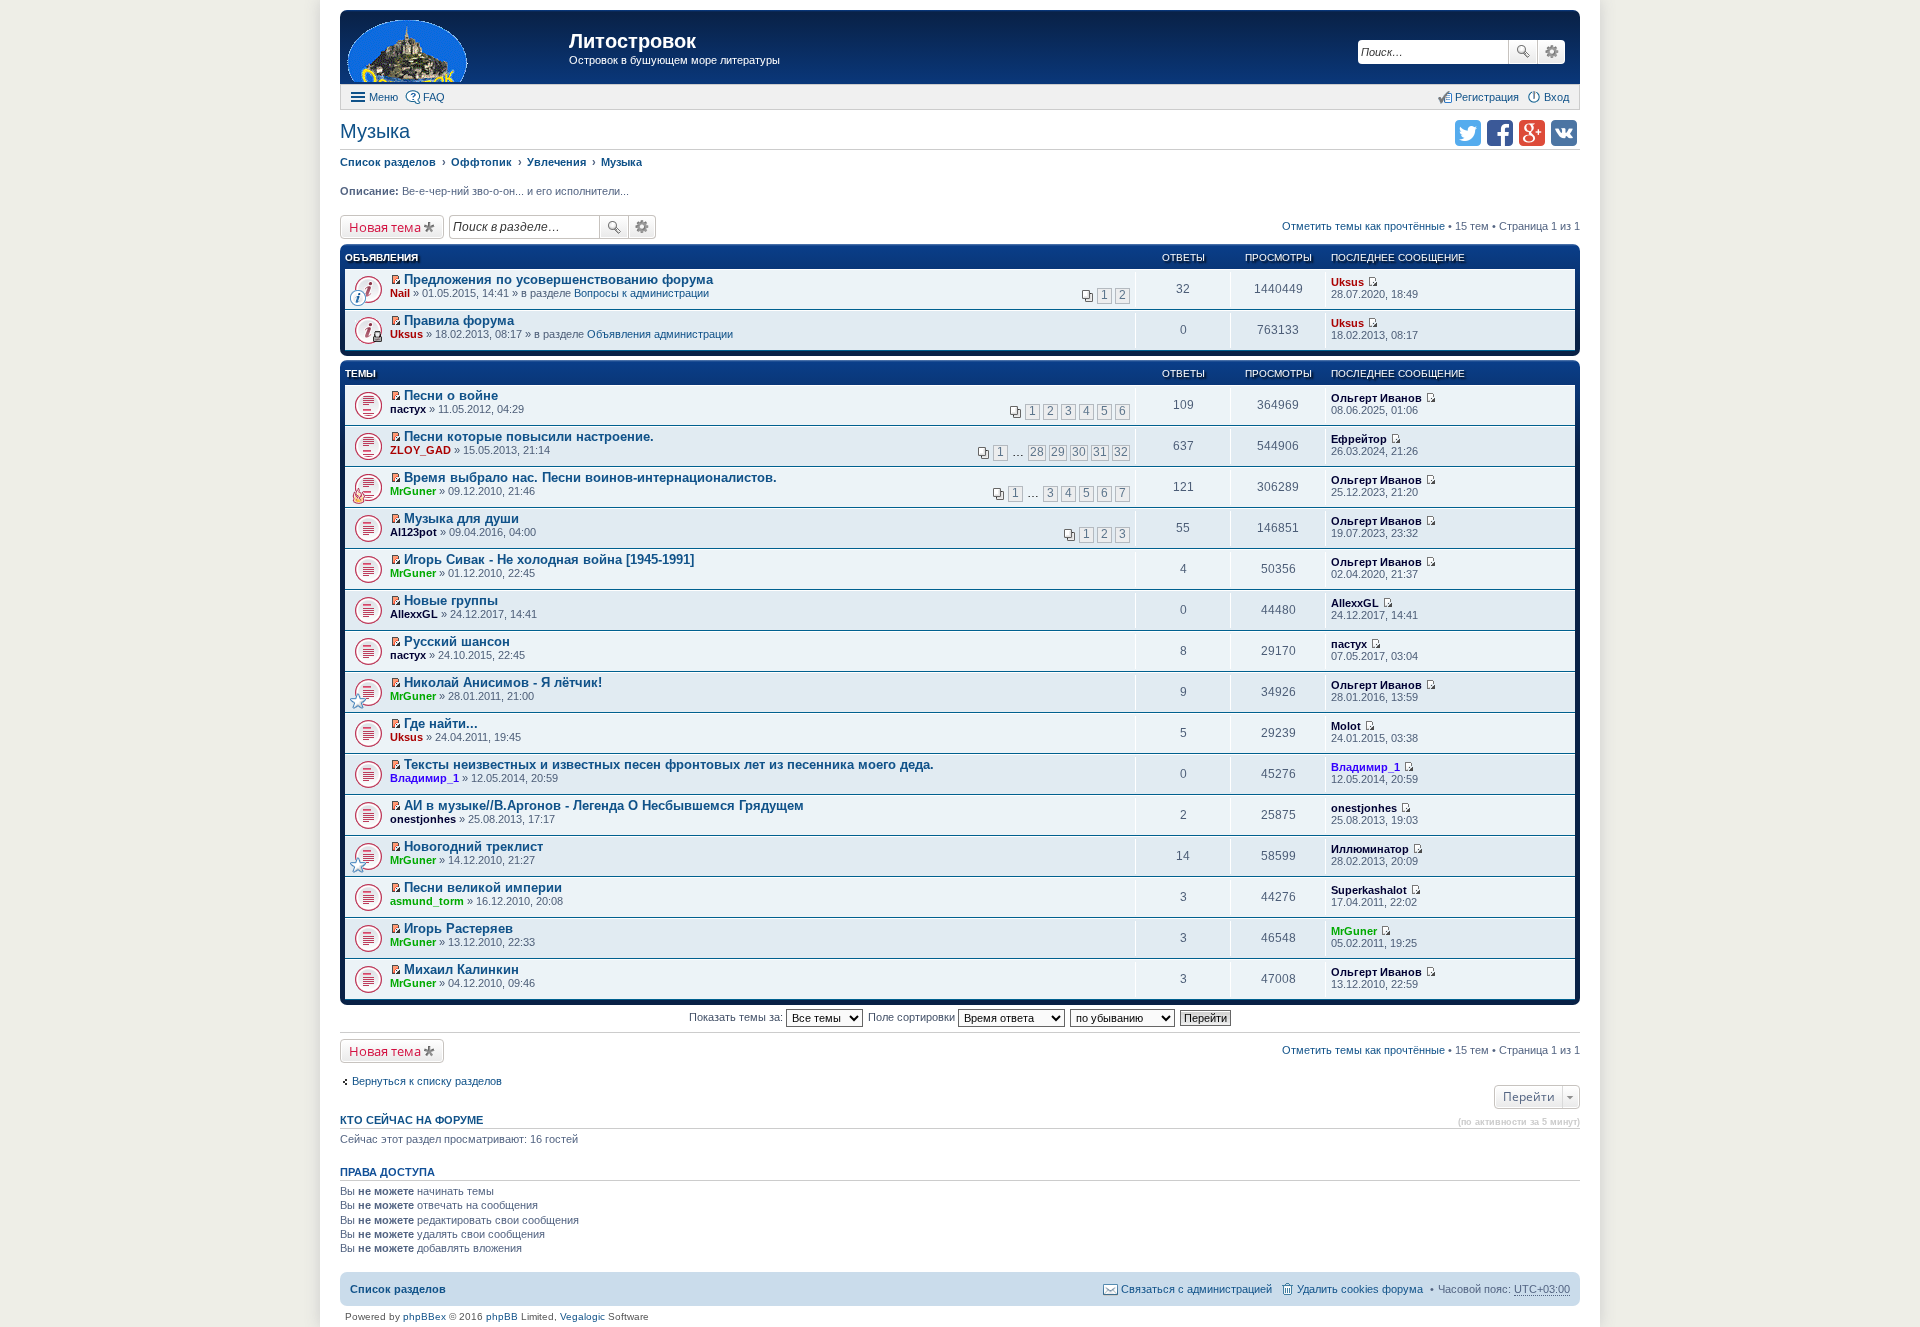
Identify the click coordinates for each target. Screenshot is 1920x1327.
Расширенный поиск (1551, 52)
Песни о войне (451, 395)
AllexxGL (414, 614)
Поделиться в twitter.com (1468, 133)
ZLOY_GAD (420, 450)
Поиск (1523, 52)
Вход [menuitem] (1556, 97)
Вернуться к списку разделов (427, 1081)
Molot (1346, 726)
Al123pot (413, 532)
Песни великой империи (483, 887)
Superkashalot (1369, 890)
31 (1100, 452)
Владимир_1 (424, 778)
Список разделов (398, 1289)
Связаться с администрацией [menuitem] (1196, 1289)
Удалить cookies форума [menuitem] (1360, 1289)
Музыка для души (461, 518)
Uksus (1347, 282)
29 (1058, 452)
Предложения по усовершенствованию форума (558, 279)
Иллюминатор (1370, 849)
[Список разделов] (457, 49)
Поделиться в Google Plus (1532, 133)
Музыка (375, 131)
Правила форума (459, 320)
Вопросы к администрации (641, 293)
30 (1079, 452)
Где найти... (441, 723)
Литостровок (632, 41)
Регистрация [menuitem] (1487, 97)
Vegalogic (582, 1316)
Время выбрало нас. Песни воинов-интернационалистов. (590, 477)
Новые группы (451, 600)
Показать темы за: (737, 1017)
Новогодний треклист (473, 846)
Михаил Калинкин (461, 969)
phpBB (502, 1316)
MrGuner (413, 491)
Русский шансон (457, 641)
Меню (383, 97)
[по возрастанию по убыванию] (1123, 1017)
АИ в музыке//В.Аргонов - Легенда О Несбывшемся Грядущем (604, 805)
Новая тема (385, 227)
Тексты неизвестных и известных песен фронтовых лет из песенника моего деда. (669, 764)
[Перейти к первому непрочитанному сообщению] (395, 280)
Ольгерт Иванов (1376, 398)
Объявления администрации (660, 334)
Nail (400, 293)
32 (1121, 452)
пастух (408, 409)
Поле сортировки (913, 1017)
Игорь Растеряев (458, 928)
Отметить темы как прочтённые (1363, 226)
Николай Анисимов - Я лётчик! (503, 682)
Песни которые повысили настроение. (529, 436)
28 (1037, 452)
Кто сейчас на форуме (411, 1120)
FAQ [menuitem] (434, 97)
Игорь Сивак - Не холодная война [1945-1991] (549, 559)
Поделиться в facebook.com (1500, 133)
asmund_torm (427, 901)
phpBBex (424, 1316)
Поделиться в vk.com (1564, 133)
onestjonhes (423, 819)
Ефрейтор (1359, 439)
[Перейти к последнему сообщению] (1372, 282)
